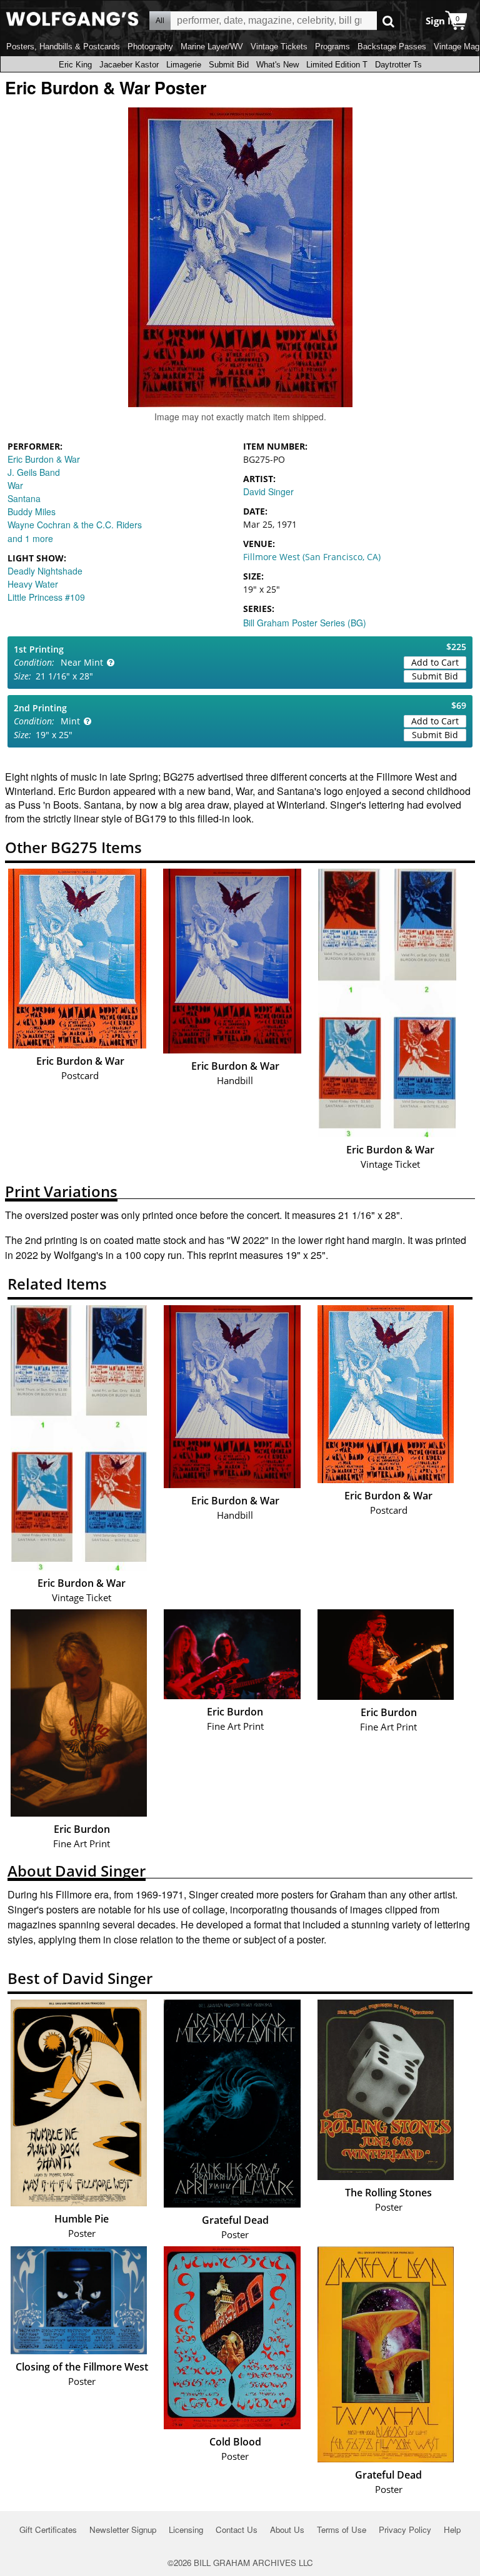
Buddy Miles (32, 511)
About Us (287, 2529)
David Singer (268, 491)
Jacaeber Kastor (129, 65)
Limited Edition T (337, 65)
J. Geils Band (34, 472)
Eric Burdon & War (44, 459)
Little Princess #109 (46, 597)
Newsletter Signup (123, 2529)
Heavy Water (33, 584)
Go (388, 21)
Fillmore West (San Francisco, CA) (312, 557)
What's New (277, 65)
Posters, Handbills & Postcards (63, 47)
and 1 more (30, 538)
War (15, 485)
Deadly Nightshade (45, 571)
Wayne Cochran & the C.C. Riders (75, 525)
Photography (150, 47)
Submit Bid (229, 65)
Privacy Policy (405, 2529)
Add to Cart (435, 662)
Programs (332, 47)
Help (452, 2529)
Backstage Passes (392, 47)
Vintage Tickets (279, 47)
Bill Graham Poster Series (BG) (305, 623)
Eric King (75, 65)
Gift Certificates (48, 2529)
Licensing (186, 2529)
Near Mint (82, 662)
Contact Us (237, 2529)
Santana (24, 498)
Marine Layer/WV (212, 47)
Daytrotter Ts (398, 65)
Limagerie (184, 65)
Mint (70, 721)
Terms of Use (342, 2529)
